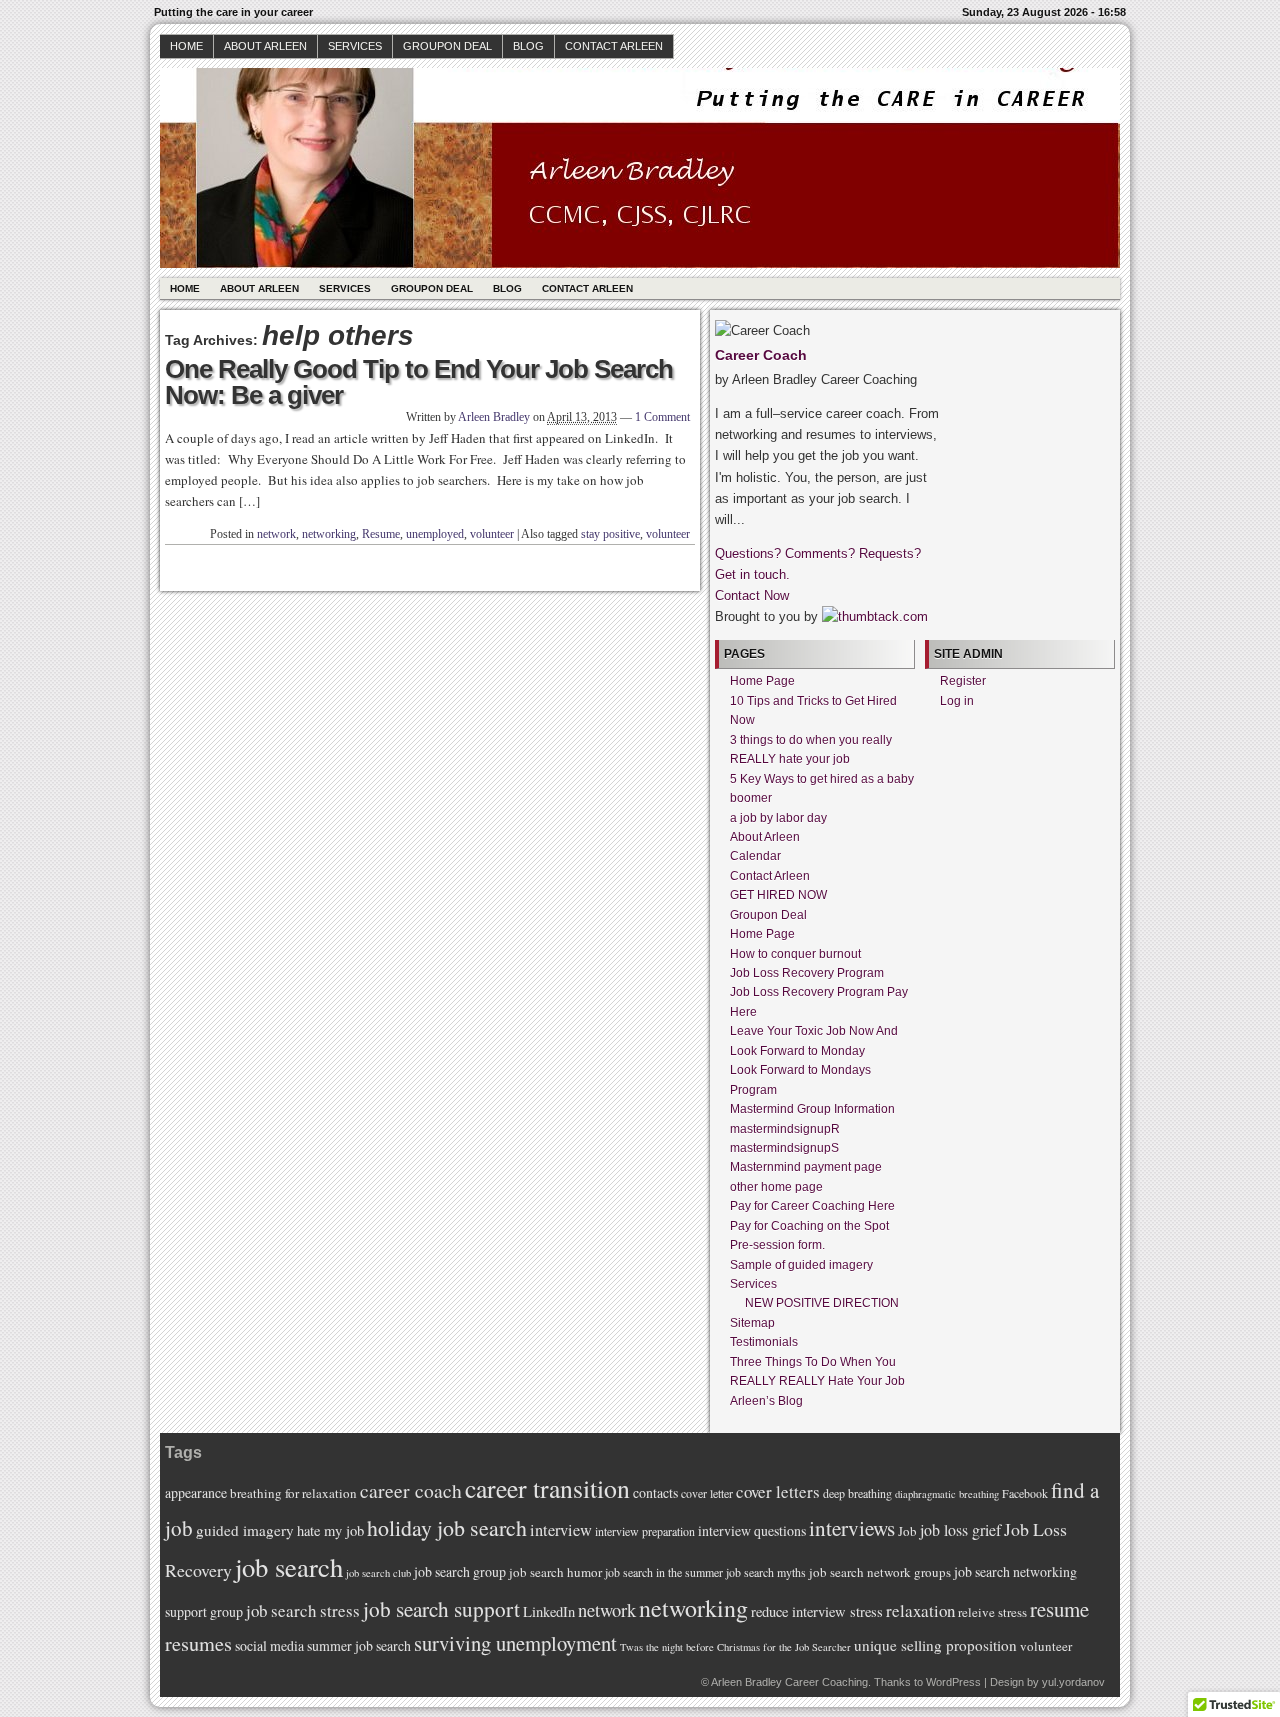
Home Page (762, 681)
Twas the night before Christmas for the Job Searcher (735, 1647)
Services (355, 46)
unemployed (435, 534)
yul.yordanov (1073, 1682)
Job (907, 1531)
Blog (528, 46)
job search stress (303, 1610)
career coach (411, 1490)
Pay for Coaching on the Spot (809, 1226)
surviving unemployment (515, 1643)
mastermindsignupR (785, 1129)
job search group (460, 1571)
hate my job (330, 1530)
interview (561, 1530)
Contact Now (752, 595)
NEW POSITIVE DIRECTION (822, 1303)
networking (329, 534)
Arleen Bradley (494, 417)
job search (289, 1566)
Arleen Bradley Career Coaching (789, 1682)
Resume (381, 534)
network (276, 534)
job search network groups (880, 1572)
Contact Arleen (614, 46)
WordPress (953, 1682)
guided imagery (245, 1530)
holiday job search (447, 1527)
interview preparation (645, 1531)
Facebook (1025, 1493)
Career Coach (761, 355)
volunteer (492, 534)
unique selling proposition (935, 1645)
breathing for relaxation (293, 1493)
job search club (378, 1573)
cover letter (707, 1493)
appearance (196, 1492)
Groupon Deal (447, 46)
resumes (198, 1643)
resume (1059, 1609)
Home (186, 46)
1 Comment (662, 417)
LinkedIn (549, 1611)
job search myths (766, 1572)
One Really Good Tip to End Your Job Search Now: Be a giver (419, 382)
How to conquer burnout (795, 954)
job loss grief (960, 1529)
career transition (547, 1488)
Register (963, 681)
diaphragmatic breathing (947, 1494)
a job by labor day (778, 818)
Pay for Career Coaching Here (812, 1206)
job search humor (555, 1572)
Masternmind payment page (806, 1167)
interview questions (752, 1530)
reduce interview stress (817, 1611)
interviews (852, 1528)
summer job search (359, 1645)
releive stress (992, 1612)
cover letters (778, 1491)
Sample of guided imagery (801, 1265)
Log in (957, 701)
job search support (441, 1609)
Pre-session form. (777, 1245)
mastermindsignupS (784, 1148)
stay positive (610, 534)
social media (269, 1645)
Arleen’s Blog (766, 1401)
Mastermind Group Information (812, 1109)
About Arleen (265, 46)
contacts (655, 1492)
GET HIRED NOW (778, 895)
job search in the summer (664, 1572)
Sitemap (752, 1323)
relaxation (920, 1610)
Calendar (755, 856)
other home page (776, 1187)
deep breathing (857, 1493)
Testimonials (764, 1342)
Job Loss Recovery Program (807, 973)
